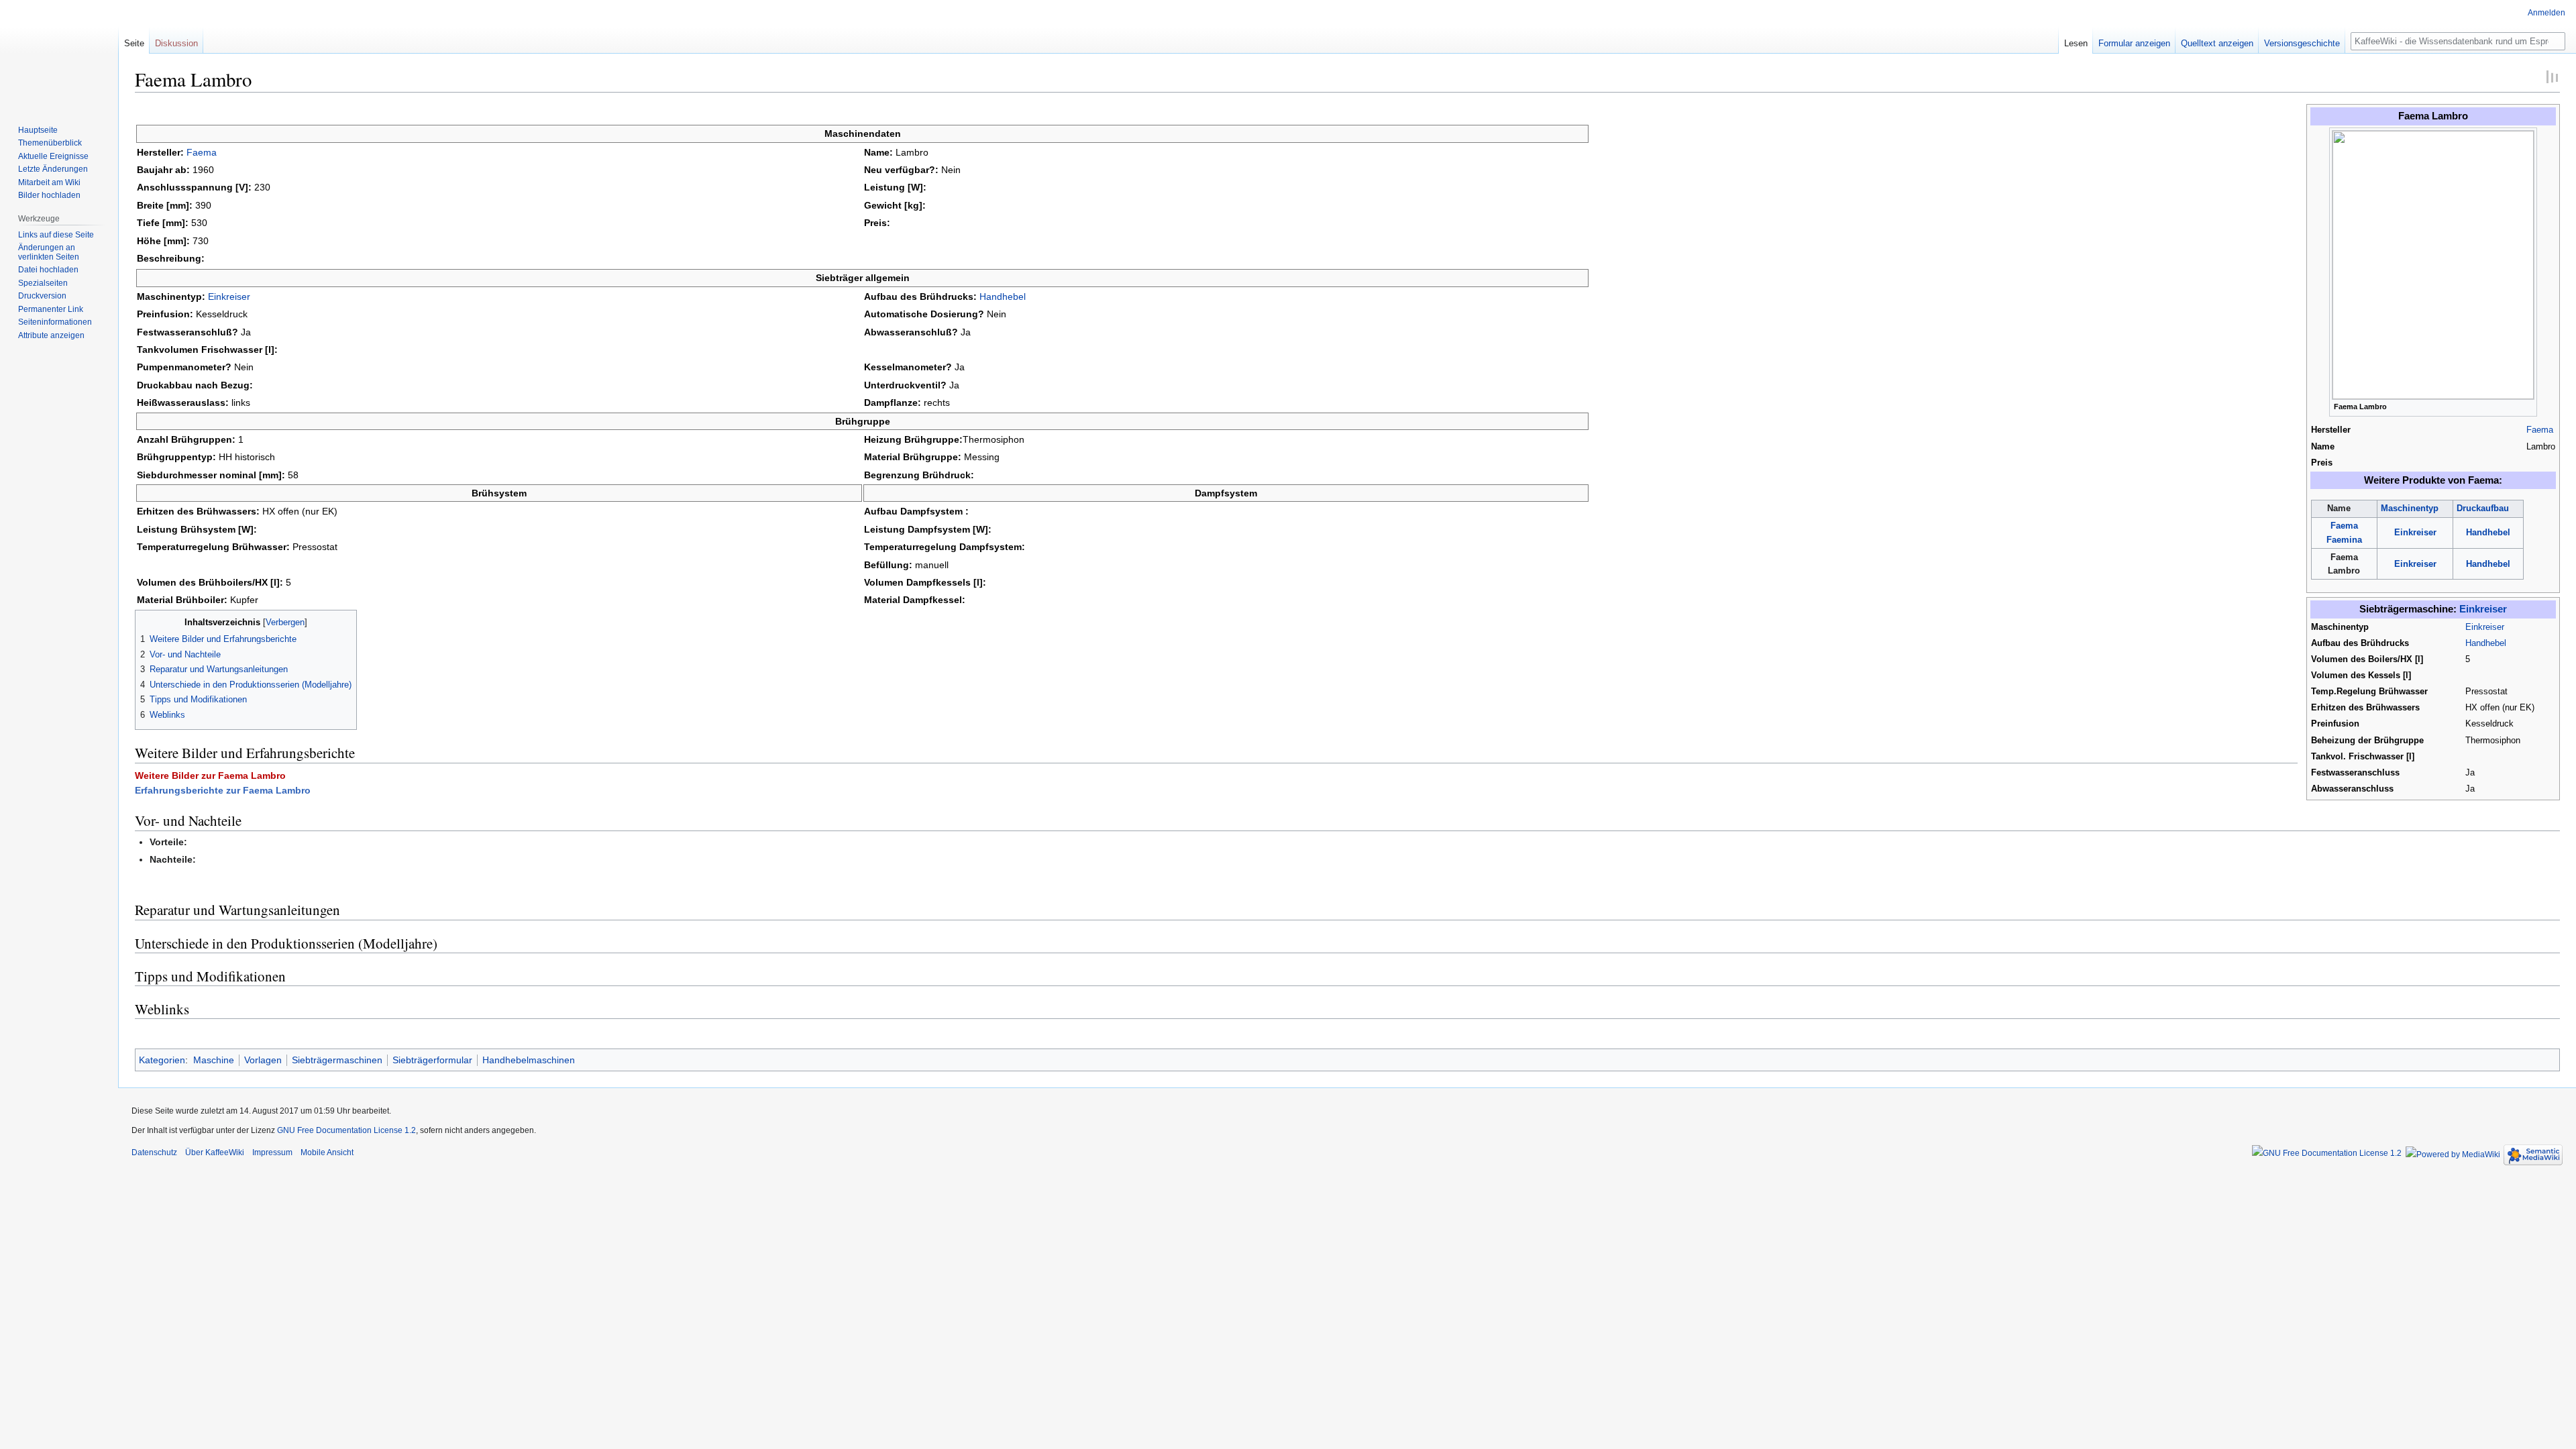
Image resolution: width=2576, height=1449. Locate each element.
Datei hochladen (48, 270)
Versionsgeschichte (2302, 43)
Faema (2540, 430)
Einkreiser (2415, 533)
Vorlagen (263, 1060)
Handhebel (2488, 533)
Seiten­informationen (55, 322)
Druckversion (42, 296)
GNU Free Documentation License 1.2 (346, 1130)
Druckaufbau (2483, 508)
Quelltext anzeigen (2217, 43)
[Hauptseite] (59, 54)
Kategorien (162, 1060)
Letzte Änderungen (53, 169)
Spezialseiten (43, 283)
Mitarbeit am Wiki (49, 182)
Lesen (2076, 43)
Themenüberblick (50, 143)
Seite (134, 43)
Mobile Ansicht (327, 1152)
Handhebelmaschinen (529, 1060)
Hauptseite (38, 130)
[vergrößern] (2527, 406)
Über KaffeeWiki (215, 1152)
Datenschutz (154, 1152)
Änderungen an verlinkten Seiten (49, 252)
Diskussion (176, 43)
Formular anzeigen (2134, 43)
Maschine (214, 1060)
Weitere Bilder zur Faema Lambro (210, 775)
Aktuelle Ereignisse (53, 156)
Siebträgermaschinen (337, 1060)
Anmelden (2546, 13)
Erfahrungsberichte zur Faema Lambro (223, 790)
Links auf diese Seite (56, 235)
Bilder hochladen (49, 195)
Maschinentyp (2410, 508)
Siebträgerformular (432, 1060)
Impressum (272, 1152)
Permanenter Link (51, 309)
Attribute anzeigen (51, 335)
